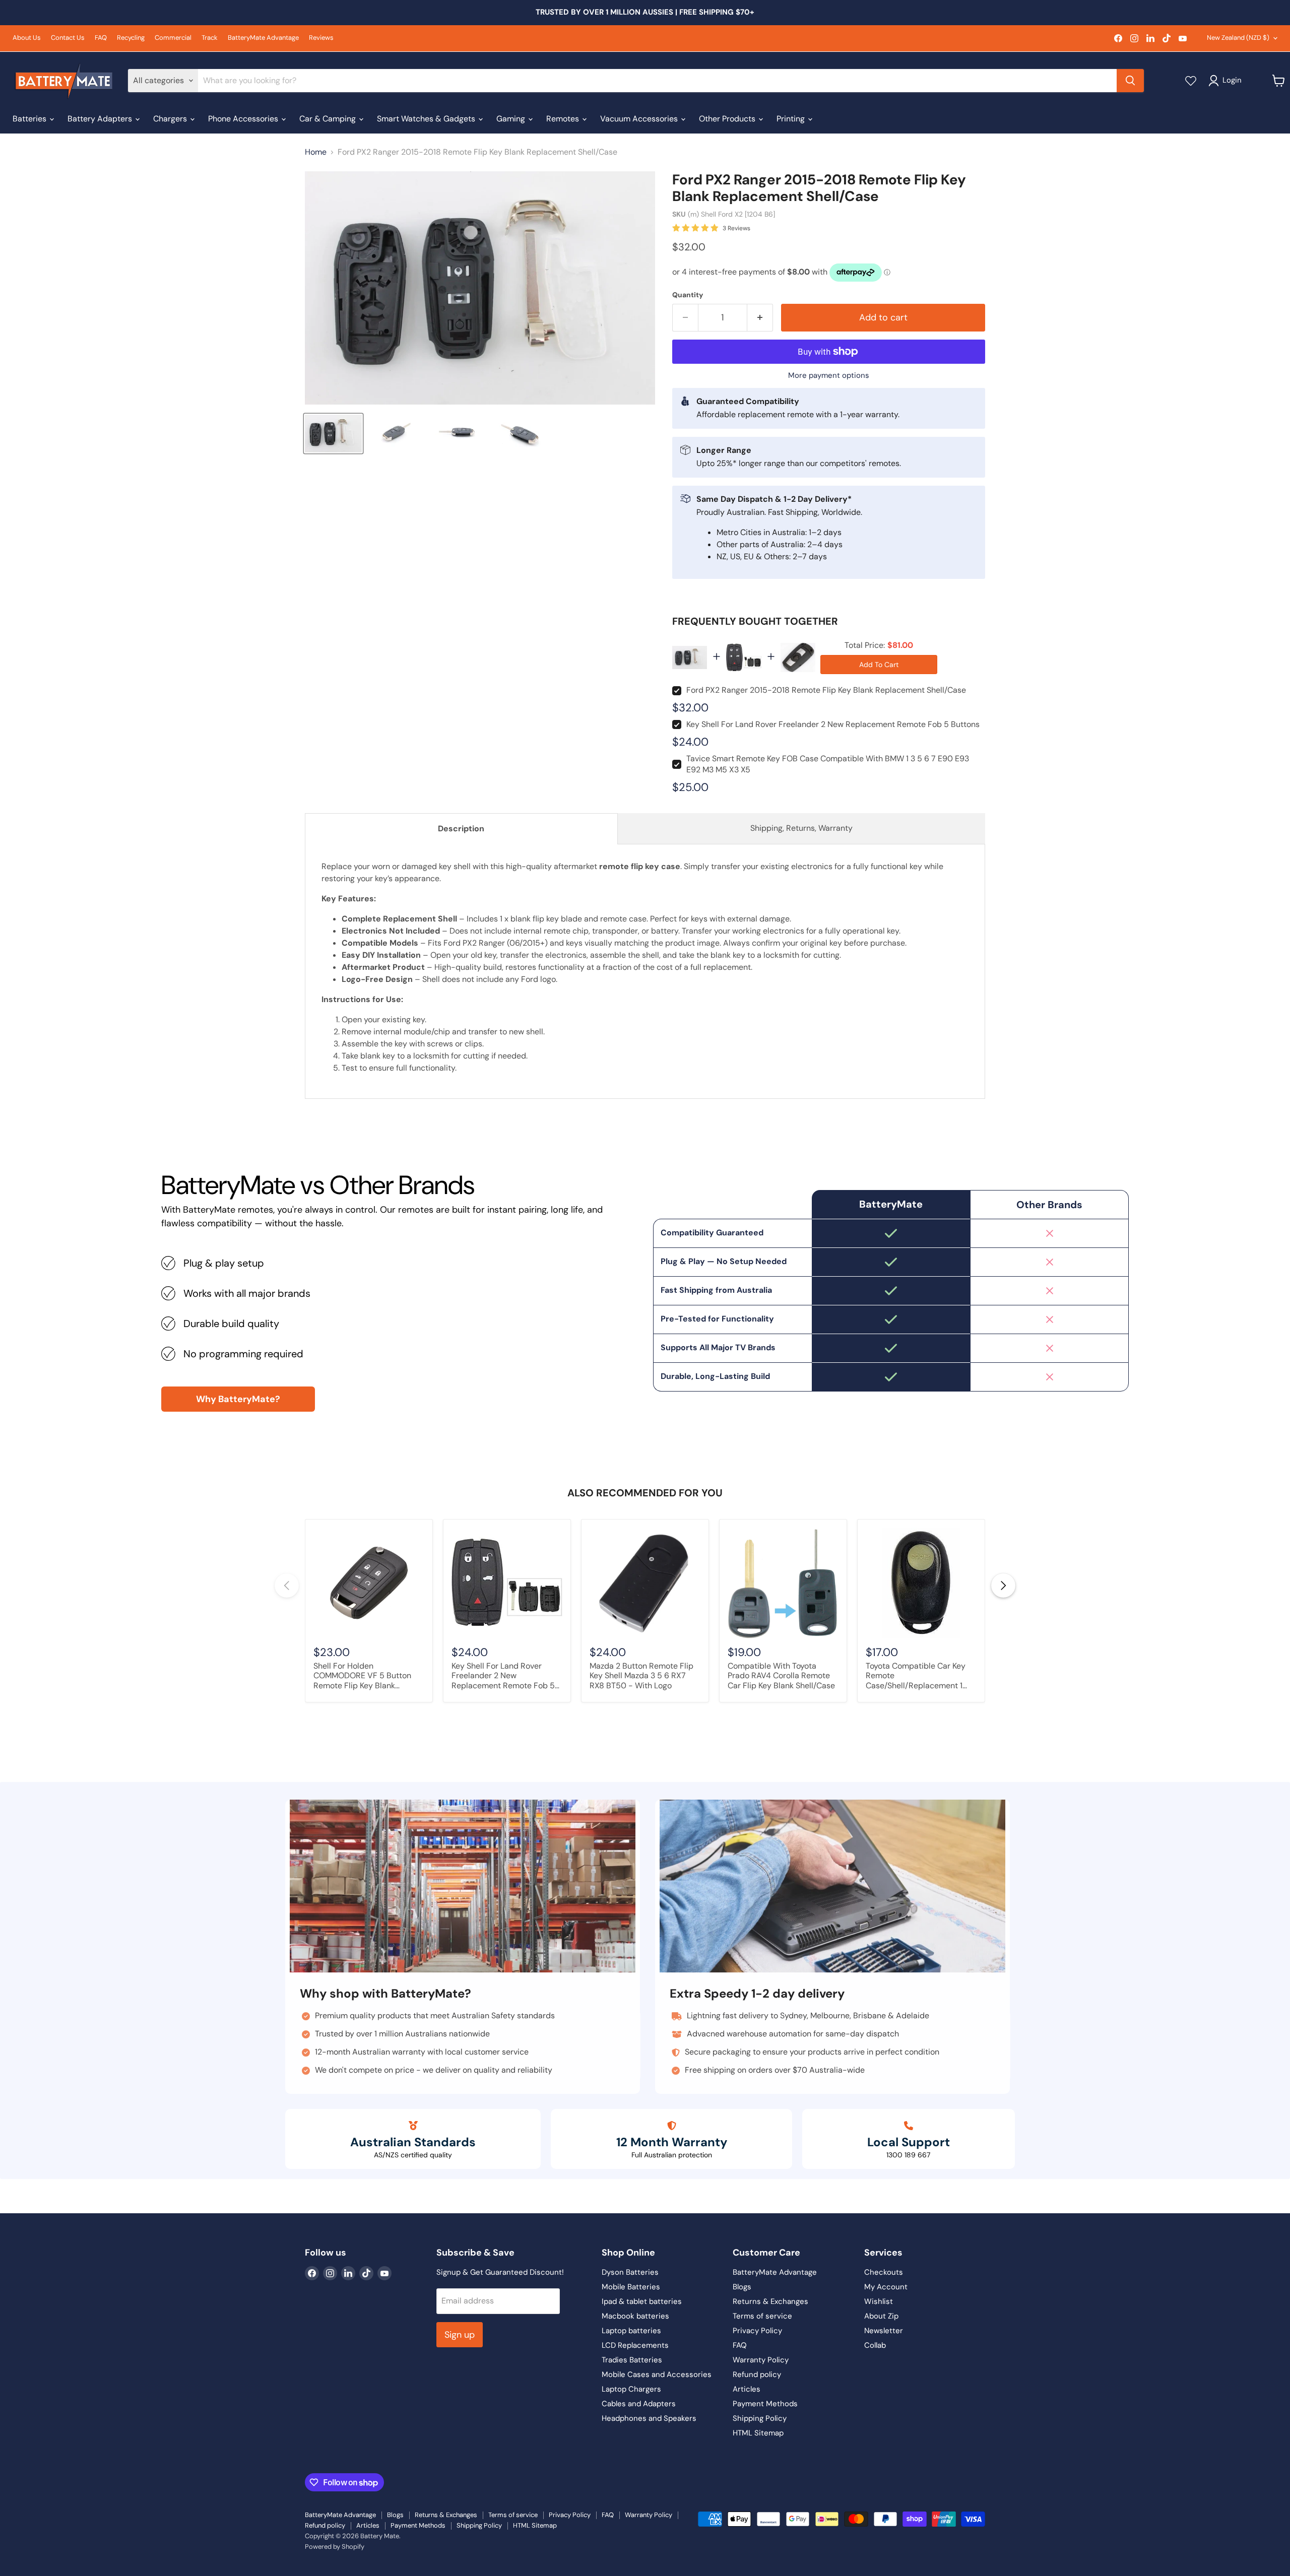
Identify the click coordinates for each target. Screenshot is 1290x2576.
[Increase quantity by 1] (760, 318)
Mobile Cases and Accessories (657, 2374)
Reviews (321, 38)
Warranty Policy (761, 2360)
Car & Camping (329, 119)
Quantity (688, 295)
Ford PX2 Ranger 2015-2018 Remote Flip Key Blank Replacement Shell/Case (826, 690)
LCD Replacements (635, 2345)
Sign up (460, 2335)
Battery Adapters (101, 119)
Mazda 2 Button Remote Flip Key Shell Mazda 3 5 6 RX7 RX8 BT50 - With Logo (641, 1676)
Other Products (728, 119)
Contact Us (68, 38)
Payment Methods (765, 2404)
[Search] (1130, 81)
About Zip (881, 2316)
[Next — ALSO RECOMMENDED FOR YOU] (1003, 1586)
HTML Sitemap (758, 2433)
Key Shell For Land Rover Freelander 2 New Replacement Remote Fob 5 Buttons (833, 724)
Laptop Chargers (631, 2389)
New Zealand (1238, 38)
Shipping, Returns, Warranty (801, 828)
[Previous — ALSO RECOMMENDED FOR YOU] (287, 1586)
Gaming (512, 119)
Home (316, 152)
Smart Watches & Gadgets (427, 119)
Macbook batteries (635, 2316)
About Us (27, 38)
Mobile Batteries (631, 2287)
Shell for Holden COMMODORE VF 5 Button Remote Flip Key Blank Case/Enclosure (362, 1676)
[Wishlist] (1191, 81)
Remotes (564, 119)
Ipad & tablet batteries (642, 2301)
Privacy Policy (757, 2331)
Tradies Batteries (632, 2360)
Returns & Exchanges (770, 2301)
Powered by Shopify (335, 2547)
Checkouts (884, 2272)
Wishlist (879, 2301)
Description (461, 829)
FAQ (101, 38)
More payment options (829, 376)
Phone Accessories (244, 119)
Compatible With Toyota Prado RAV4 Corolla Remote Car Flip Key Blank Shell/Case (781, 1676)
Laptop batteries (631, 2331)
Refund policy (757, 2374)
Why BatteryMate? (238, 1399)
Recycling (131, 38)
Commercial (173, 38)
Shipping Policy (760, 2418)
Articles (747, 2389)
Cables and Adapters (639, 2404)
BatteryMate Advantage (263, 38)
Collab (875, 2345)
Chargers (171, 119)
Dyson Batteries (630, 2272)
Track (210, 38)
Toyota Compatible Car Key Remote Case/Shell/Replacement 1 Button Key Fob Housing (916, 1676)
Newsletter (884, 2331)
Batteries (30, 119)
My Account (886, 2287)
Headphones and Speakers (649, 2418)
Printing (792, 119)
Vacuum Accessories (640, 119)
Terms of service (762, 2316)
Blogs (742, 2287)
